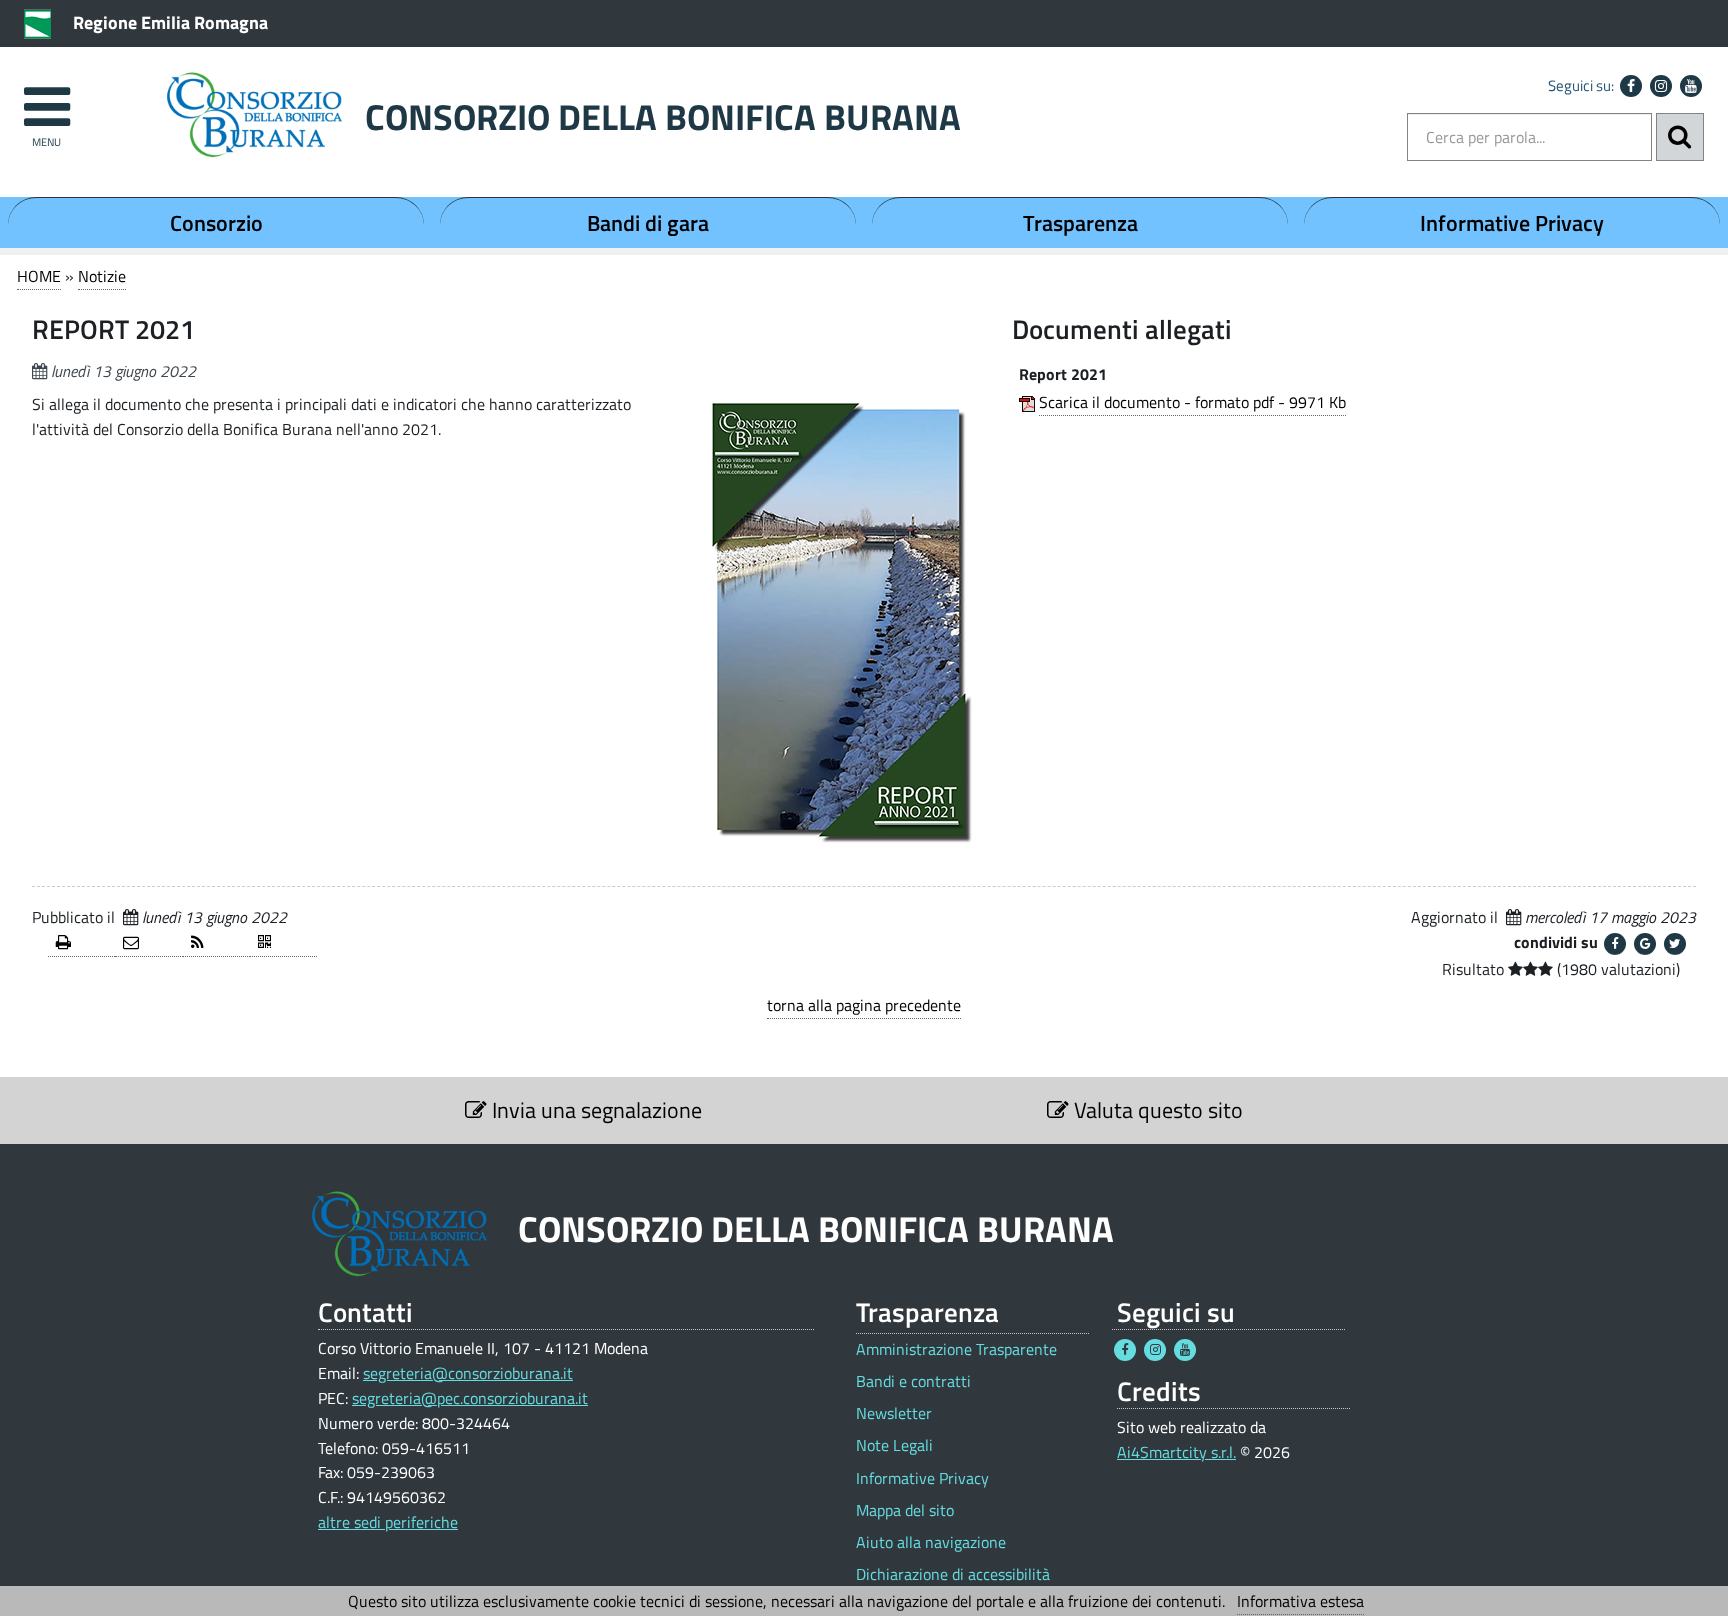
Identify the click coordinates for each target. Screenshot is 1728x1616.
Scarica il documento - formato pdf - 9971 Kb (1192, 402)
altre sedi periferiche (388, 1522)
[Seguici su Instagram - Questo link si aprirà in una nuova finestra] (1661, 86)
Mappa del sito (905, 1510)
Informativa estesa (1300, 1601)
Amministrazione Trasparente (956, 1349)
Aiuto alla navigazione (931, 1542)
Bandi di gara (648, 223)
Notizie (102, 276)
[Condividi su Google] (1645, 944)
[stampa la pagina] (81, 943)
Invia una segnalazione (594, 1110)
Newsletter (894, 1413)
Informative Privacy (1512, 223)
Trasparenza (1080, 223)
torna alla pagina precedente (864, 1005)
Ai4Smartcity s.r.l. (1176, 1452)
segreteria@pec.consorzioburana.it (470, 1398)
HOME (39, 276)
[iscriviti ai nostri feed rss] (216, 943)
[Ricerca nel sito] (1680, 137)
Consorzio (216, 223)
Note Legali (894, 1445)
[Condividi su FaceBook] (1615, 944)
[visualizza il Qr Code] (283, 943)
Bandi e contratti (913, 1381)
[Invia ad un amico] (148, 943)
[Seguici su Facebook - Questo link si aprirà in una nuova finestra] (1631, 86)
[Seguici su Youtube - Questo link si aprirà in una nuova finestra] (1691, 86)
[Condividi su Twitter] (1675, 944)
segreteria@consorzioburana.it (468, 1373)
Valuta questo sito (1156, 1110)
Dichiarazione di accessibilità (953, 1574)
